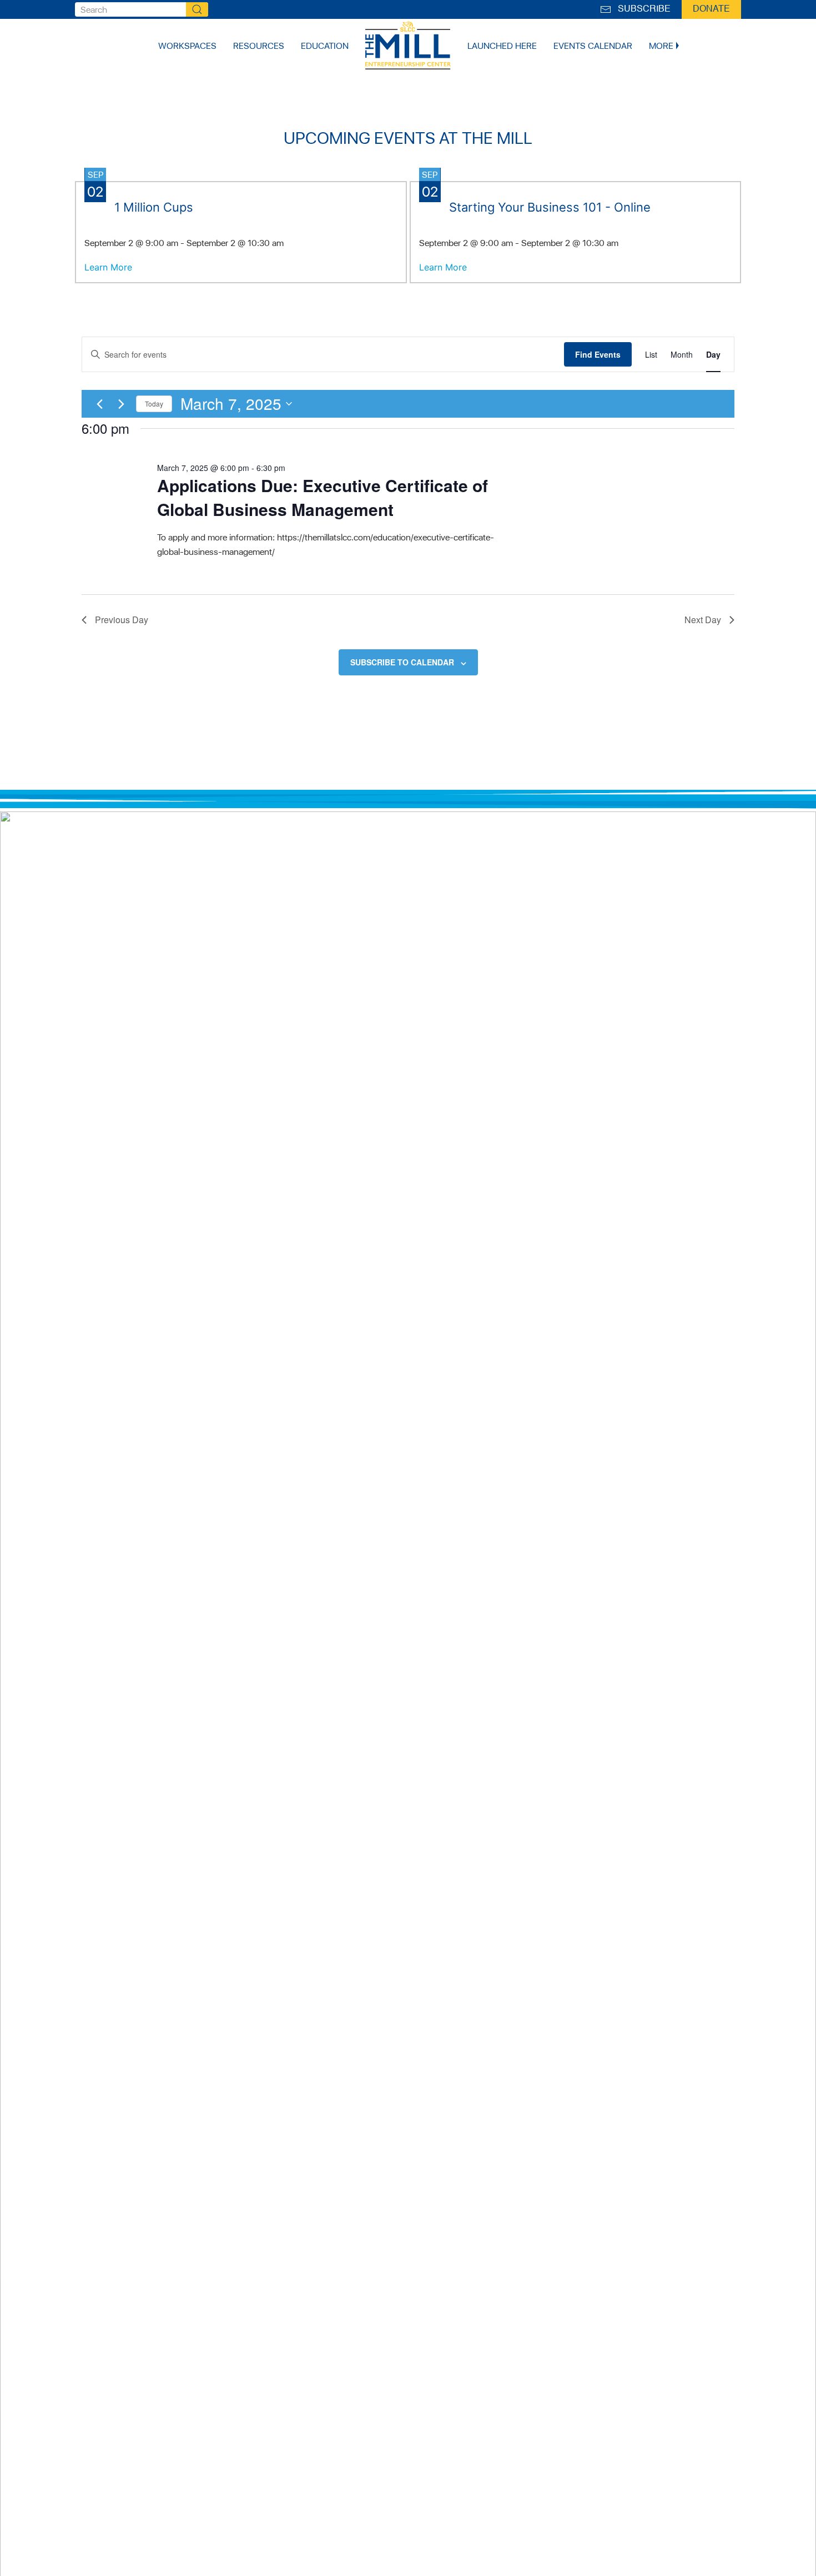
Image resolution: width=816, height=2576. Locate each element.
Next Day (703, 620)
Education (325, 46)
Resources (259, 46)
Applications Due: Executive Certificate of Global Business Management (323, 497)
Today (154, 404)
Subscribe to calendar (402, 662)
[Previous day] (99, 404)
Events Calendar (593, 46)
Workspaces (187, 46)
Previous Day (122, 620)
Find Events (598, 354)
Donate (711, 9)
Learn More (108, 267)
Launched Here (502, 46)
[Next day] (121, 404)
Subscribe (642, 9)
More (661, 46)
